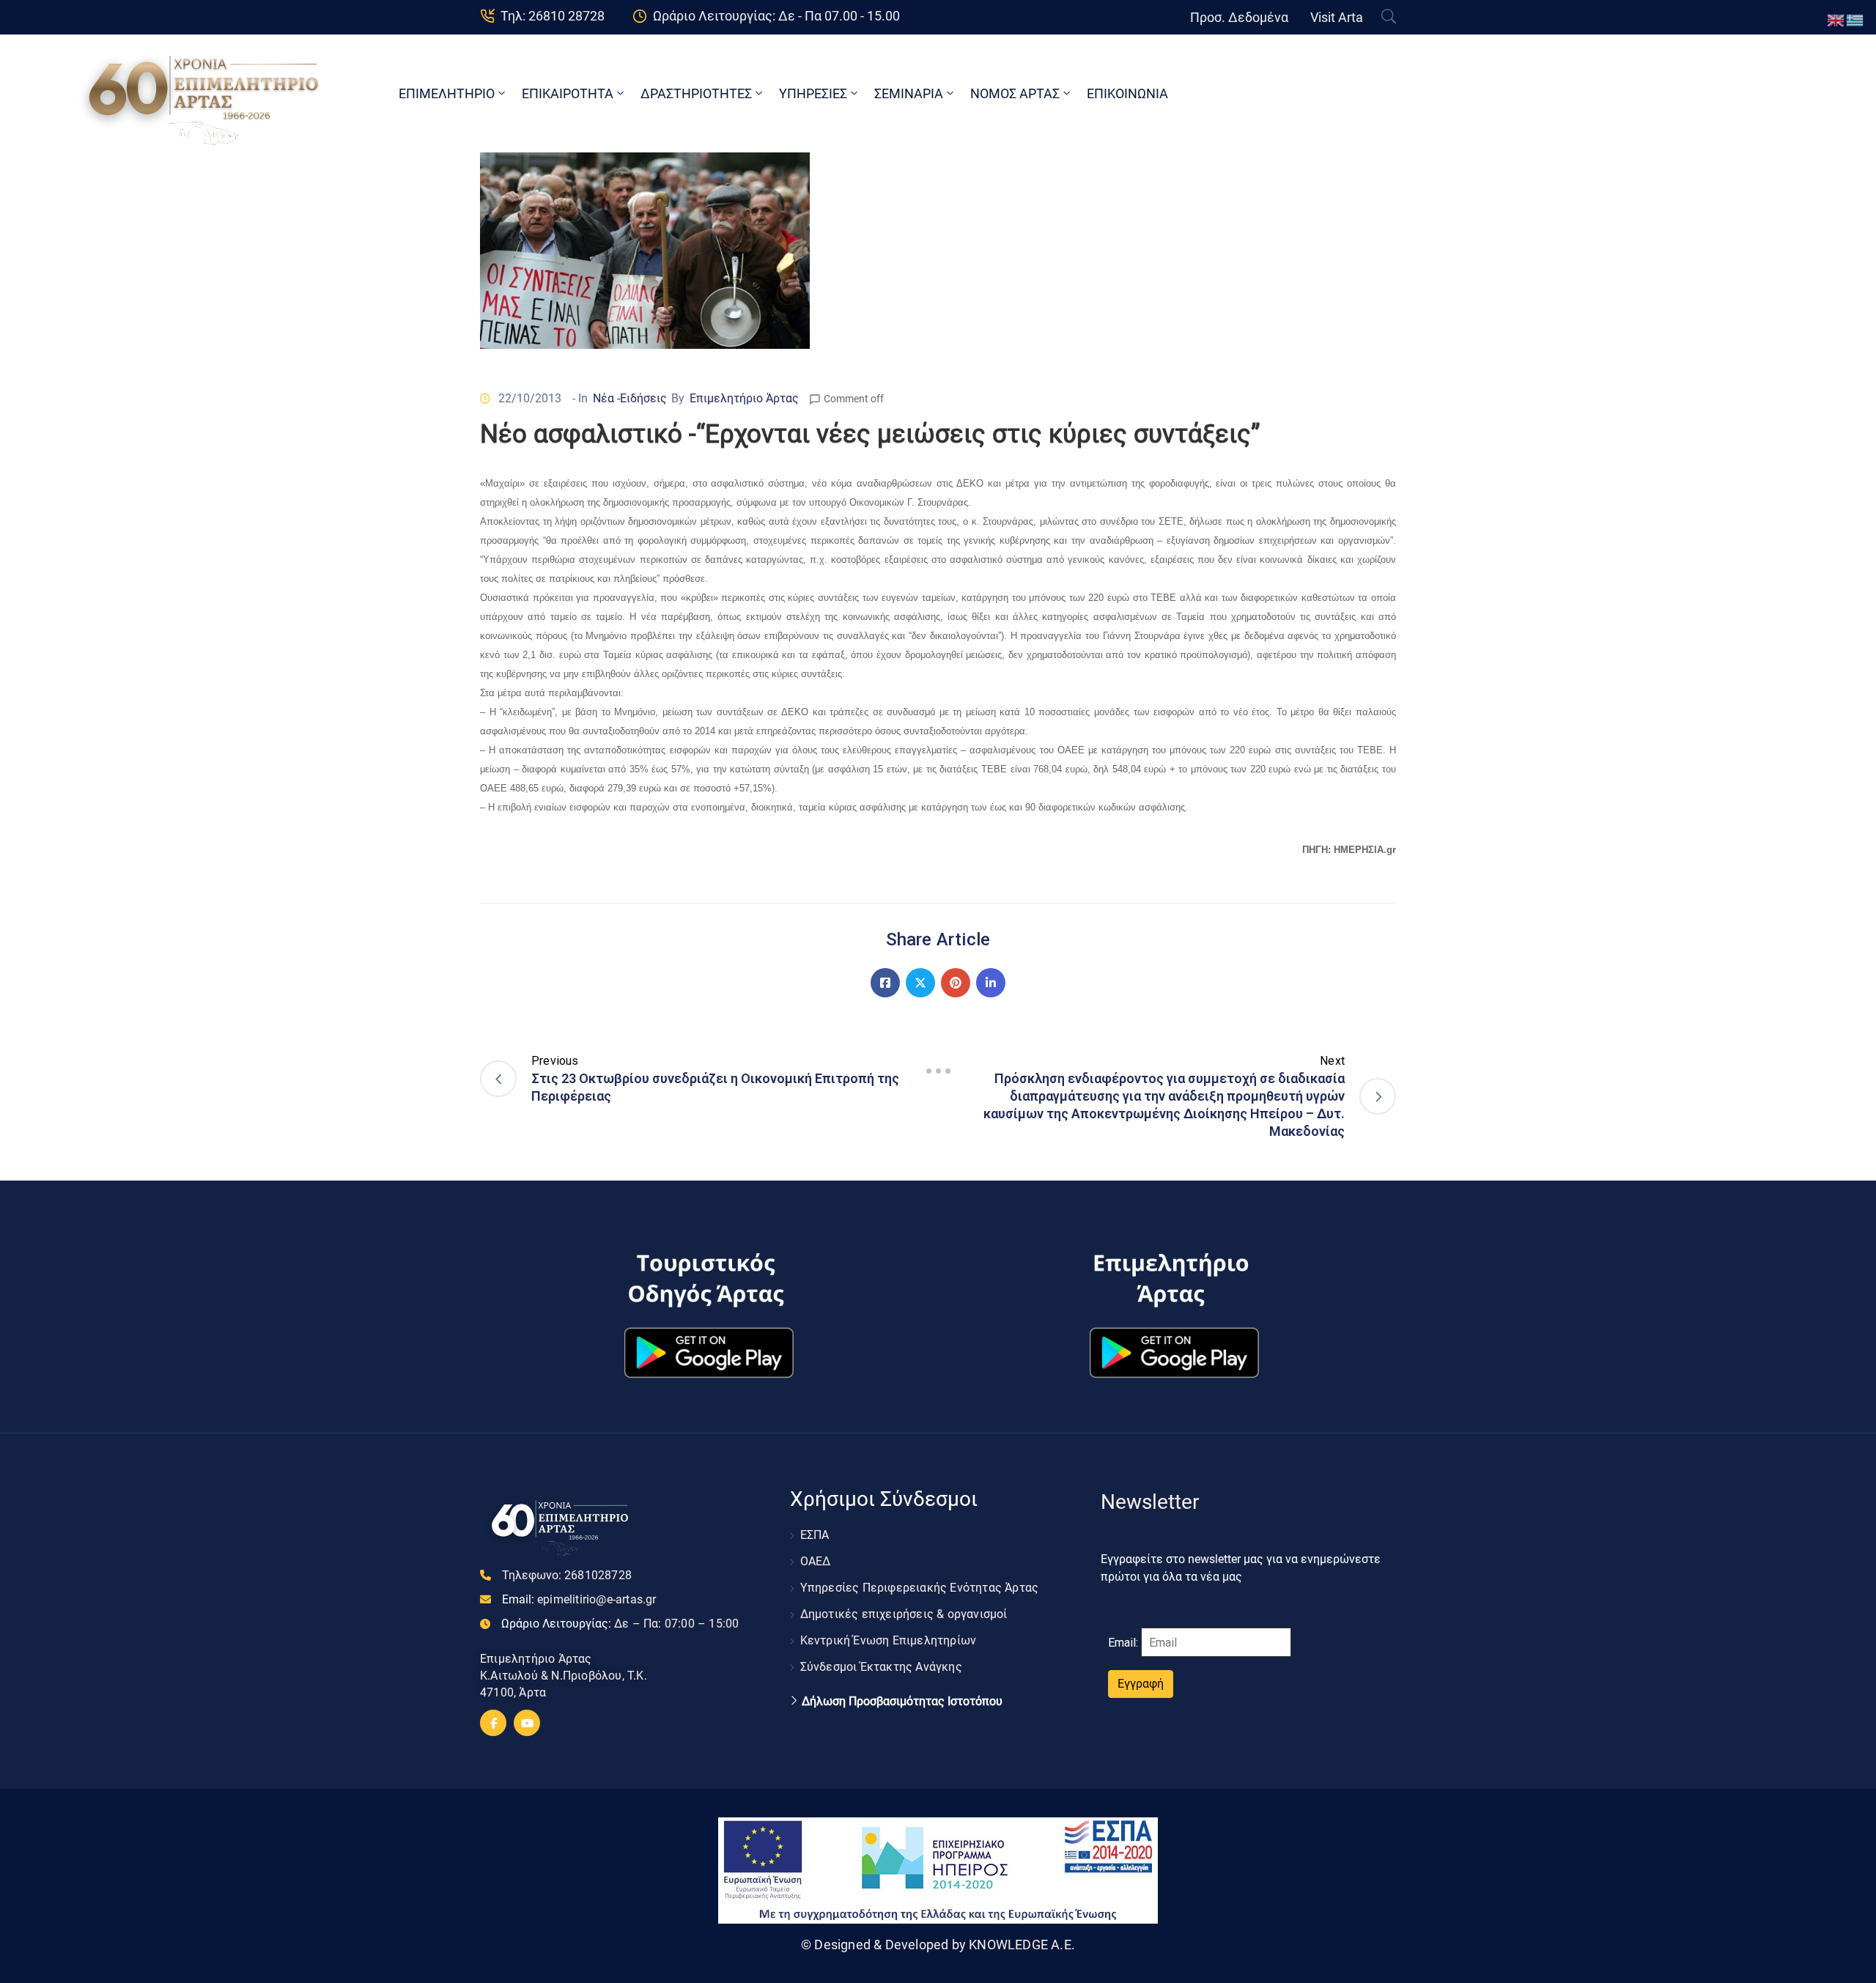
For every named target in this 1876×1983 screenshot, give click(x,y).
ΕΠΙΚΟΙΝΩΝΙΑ (1127, 93)
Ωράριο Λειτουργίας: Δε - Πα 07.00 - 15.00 (776, 16)
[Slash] (938, 1071)
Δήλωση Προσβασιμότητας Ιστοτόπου (902, 1702)
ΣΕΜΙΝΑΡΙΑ (909, 93)
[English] (1836, 19)
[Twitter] (920, 983)
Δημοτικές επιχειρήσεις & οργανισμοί (904, 1614)
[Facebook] (885, 983)
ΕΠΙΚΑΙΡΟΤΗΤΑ (568, 93)
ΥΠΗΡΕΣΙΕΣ (813, 93)
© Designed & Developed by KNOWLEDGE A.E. (938, 1945)
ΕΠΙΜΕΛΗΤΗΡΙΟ (447, 93)
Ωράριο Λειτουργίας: (620, 1624)
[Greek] (1855, 19)
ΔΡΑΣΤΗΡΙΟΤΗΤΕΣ (696, 93)
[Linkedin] (991, 983)
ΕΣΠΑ (815, 1535)
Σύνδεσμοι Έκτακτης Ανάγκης (881, 1667)
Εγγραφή (1141, 1684)
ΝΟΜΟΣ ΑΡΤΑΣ (1015, 93)
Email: (579, 1599)
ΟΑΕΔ (816, 1561)
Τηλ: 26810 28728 (553, 16)
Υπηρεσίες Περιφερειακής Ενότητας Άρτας (920, 1588)
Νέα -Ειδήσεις (630, 398)
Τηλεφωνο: (567, 1575)
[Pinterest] (956, 983)
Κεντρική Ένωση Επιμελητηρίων (889, 1640)
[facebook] (493, 1723)
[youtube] (527, 1723)
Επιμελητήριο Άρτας (744, 398)
